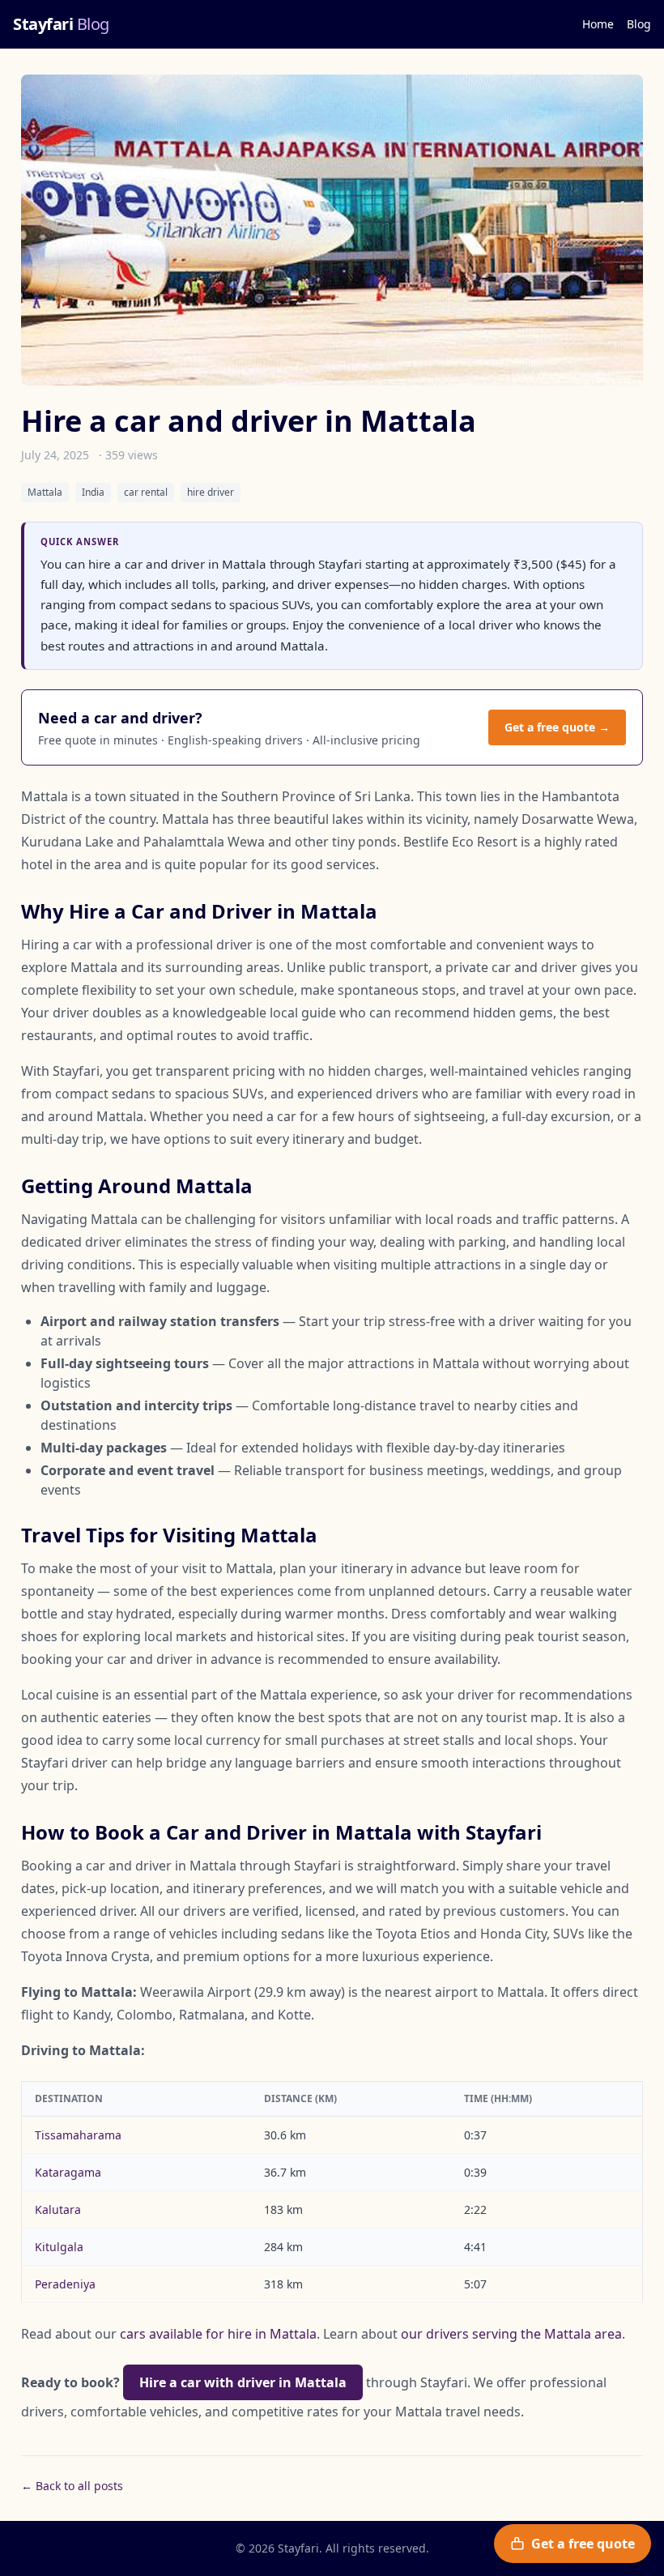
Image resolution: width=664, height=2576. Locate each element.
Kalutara (58, 2209)
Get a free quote (583, 2544)
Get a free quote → (557, 727)
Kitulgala (59, 2247)
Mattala (45, 492)
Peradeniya (65, 2284)
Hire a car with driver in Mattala (243, 2382)
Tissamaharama (78, 2135)
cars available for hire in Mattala (218, 2334)
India (93, 492)
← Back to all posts (72, 2486)
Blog (639, 24)
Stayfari (61, 24)
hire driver (211, 492)
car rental (146, 492)
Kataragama (68, 2172)
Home (598, 24)
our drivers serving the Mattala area (511, 2334)
